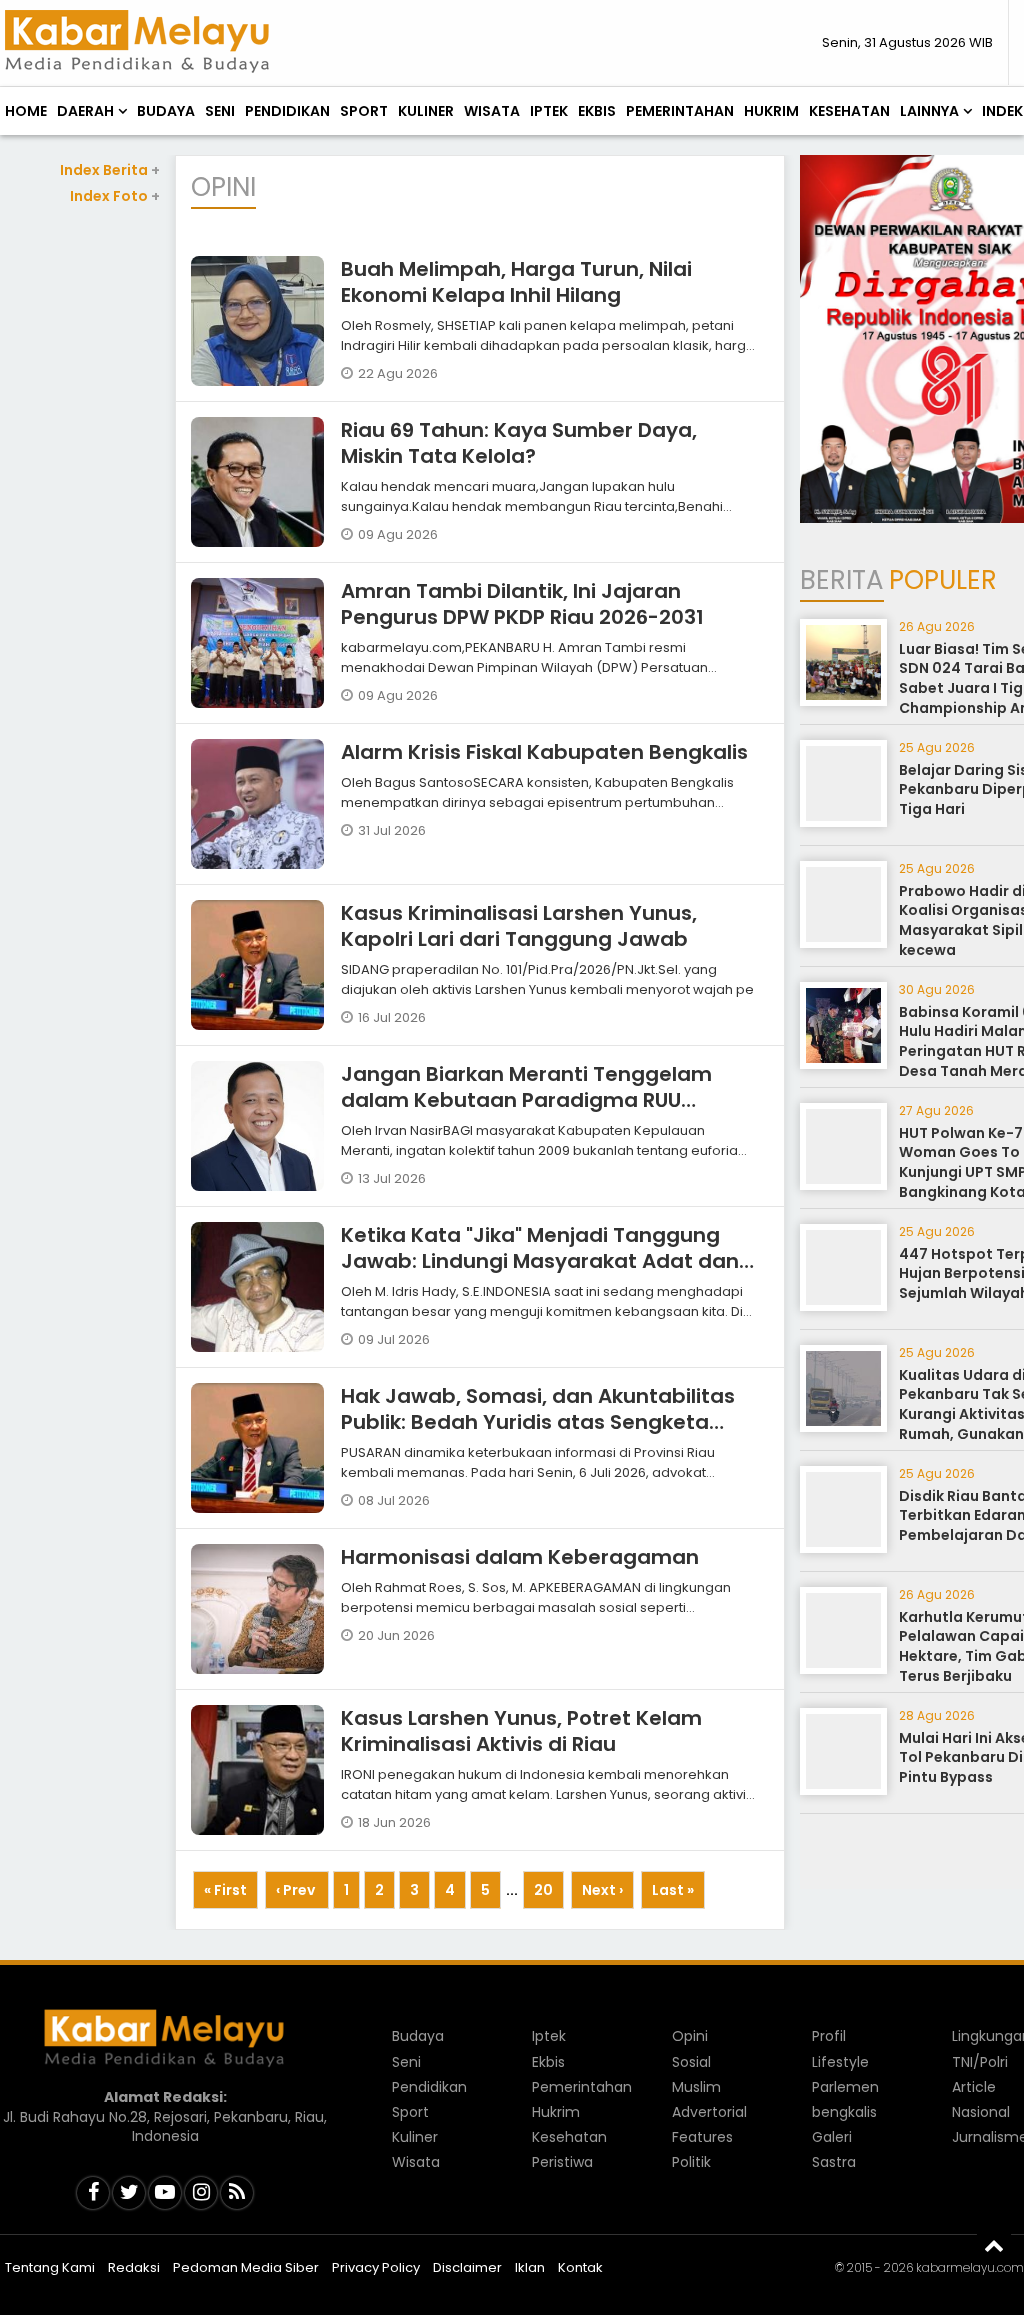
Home (26, 111)
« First (225, 1890)
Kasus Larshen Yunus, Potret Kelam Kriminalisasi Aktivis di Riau (521, 1731)
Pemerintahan (680, 111)
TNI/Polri (980, 2062)
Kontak (580, 2267)
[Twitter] (129, 2193)
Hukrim (771, 111)
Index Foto (115, 196)
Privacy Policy (376, 2267)
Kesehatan (849, 111)
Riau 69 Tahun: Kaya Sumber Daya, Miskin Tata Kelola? (519, 443)
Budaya (166, 111)
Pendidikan (287, 111)
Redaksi (134, 2267)
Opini (690, 2036)
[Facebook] (93, 2193)
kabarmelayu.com (970, 2267)
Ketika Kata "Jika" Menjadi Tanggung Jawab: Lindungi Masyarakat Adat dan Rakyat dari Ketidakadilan (540, 1261)
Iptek (549, 111)
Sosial (691, 2062)
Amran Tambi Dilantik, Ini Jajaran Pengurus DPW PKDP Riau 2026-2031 (522, 604)
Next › (602, 1890)
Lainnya (929, 111)
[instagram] (201, 2193)
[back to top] (994, 2245)
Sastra (834, 2162)
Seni (220, 111)
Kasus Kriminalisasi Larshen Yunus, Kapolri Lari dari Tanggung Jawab (519, 926)
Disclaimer (467, 2267)
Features (702, 2137)
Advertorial (709, 2112)
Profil (829, 2036)
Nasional (981, 2112)
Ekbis (597, 111)
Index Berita (110, 170)
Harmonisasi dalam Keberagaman (520, 1557)
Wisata (492, 111)
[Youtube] (165, 2193)
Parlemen (845, 2087)
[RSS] (237, 2193)
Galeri (832, 2137)
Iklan (530, 2267)
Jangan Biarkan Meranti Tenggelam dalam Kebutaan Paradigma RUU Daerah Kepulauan (526, 1100)
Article (974, 2087)
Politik (691, 2162)
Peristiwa (562, 2162)
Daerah (85, 111)
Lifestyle (840, 2062)
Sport (364, 111)
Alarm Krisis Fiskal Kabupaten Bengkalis (544, 752)
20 (543, 1890)
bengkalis (844, 2112)
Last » (673, 1890)
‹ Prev (297, 1890)
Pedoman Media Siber (246, 2267)
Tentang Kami (50, 2267)
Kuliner (426, 111)
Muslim (696, 2087)
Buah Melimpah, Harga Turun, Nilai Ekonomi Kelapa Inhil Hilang (516, 282)
